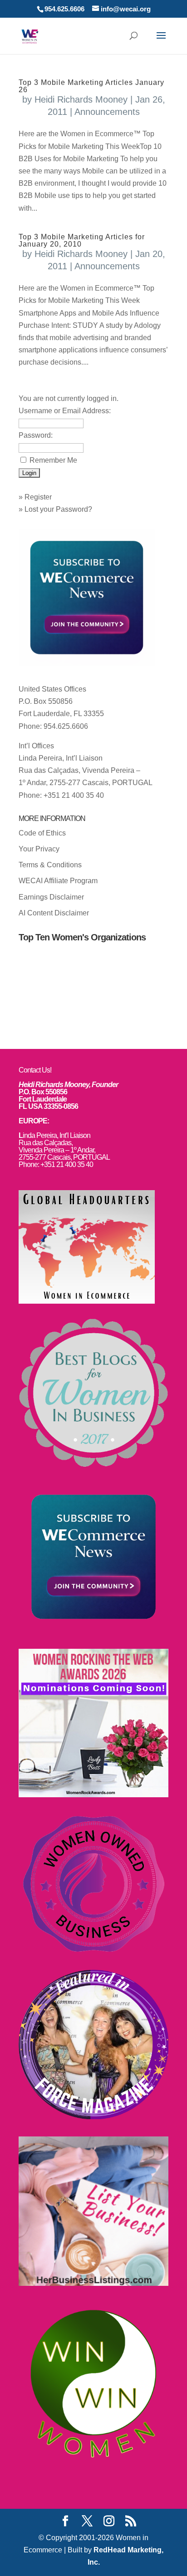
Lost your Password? (58, 509)
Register (38, 497)
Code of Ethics (42, 833)
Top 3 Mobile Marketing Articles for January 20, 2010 (82, 240)
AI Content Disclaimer (54, 913)
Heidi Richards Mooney (81, 99)
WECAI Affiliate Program (58, 881)
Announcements (107, 112)
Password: (36, 435)
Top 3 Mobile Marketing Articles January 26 (91, 86)
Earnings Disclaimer (51, 897)
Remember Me (53, 460)
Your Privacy (39, 849)
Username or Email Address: (65, 411)
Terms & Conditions (50, 865)
